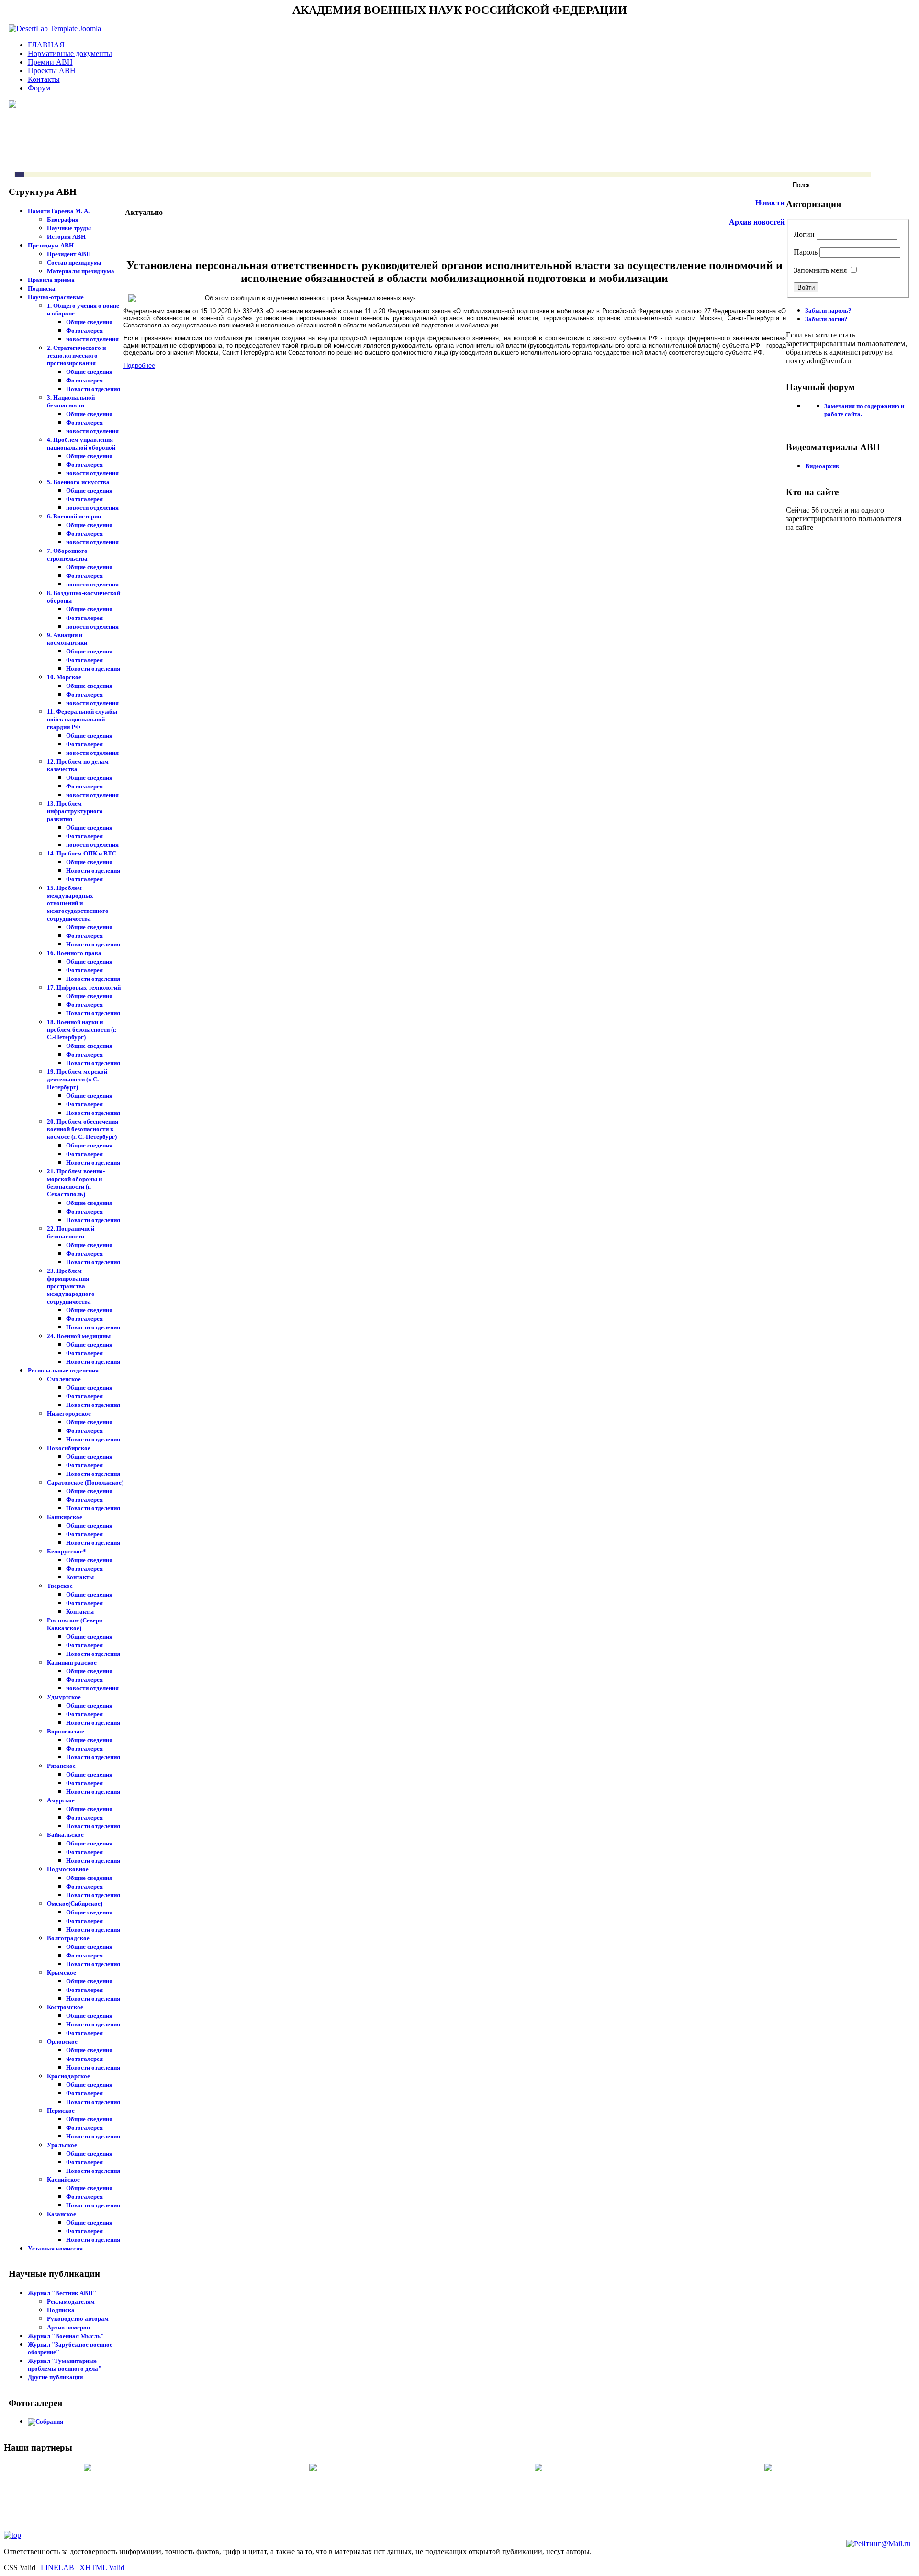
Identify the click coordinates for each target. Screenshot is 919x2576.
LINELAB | (60, 2568)
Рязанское (61, 1766)
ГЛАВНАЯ (46, 45)
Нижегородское (69, 1413)
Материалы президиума (81, 271)
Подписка (42, 288)
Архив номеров (68, 2327)
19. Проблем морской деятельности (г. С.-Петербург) (77, 1079)
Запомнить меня (820, 270)
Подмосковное (68, 1869)
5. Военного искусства (78, 482)
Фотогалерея (84, 331)
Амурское (61, 1800)
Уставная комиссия (55, 2248)
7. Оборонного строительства (67, 555)
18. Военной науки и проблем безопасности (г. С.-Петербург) (82, 1029)
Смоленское (64, 1379)
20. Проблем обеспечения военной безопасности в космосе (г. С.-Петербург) (83, 1129)
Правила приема (51, 280)
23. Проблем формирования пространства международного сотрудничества (71, 1286)
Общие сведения (89, 322)
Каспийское (63, 2179)
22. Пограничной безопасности (71, 1232)
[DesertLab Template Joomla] (55, 28)
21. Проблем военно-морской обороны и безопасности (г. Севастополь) (76, 1183)
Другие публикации (55, 2377)
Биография (63, 219)
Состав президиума (74, 263)
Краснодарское (68, 2076)
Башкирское (65, 1517)
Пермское (61, 2110)
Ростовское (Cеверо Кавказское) (75, 1624)
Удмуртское (64, 1697)
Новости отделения (93, 389)
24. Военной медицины (79, 1336)
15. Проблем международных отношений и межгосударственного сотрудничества (78, 903)
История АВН (66, 237)
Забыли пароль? (828, 310)
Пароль (806, 252)
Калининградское (72, 1662)
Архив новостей (757, 222)
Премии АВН (50, 62)
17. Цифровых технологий (84, 987)
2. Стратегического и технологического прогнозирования (76, 355)
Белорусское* (67, 1551)
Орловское (62, 2042)
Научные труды (69, 228)
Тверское (60, 1586)
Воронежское (66, 1731)
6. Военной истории (74, 516)
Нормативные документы (70, 53)
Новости (770, 203)
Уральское (62, 2145)
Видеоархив (822, 466)
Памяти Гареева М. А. (59, 211)
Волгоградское (68, 1938)
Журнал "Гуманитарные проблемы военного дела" (65, 2365)
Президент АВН (69, 254)
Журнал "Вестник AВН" (62, 2293)
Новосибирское (69, 1448)
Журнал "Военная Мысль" (66, 2336)
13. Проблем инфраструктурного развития (75, 811)
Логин (804, 234)
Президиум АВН (51, 245)
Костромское (65, 2007)
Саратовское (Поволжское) (85, 1482)
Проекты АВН (52, 71)
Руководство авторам (78, 2319)
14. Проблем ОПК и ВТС (82, 853)
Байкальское (65, 1835)
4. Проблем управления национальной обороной (81, 444)
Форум (39, 88)
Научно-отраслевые (56, 297)
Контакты (44, 79)
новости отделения (92, 339)
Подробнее (139, 366)
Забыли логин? (826, 319)
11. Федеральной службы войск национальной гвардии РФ (82, 719)
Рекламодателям (71, 2301)
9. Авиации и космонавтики (67, 639)
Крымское (62, 1973)
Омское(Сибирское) (75, 1904)
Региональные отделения (63, 1370)
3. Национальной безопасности (71, 401)
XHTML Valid (102, 2568)
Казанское (62, 2214)
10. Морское (64, 677)
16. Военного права (74, 953)
